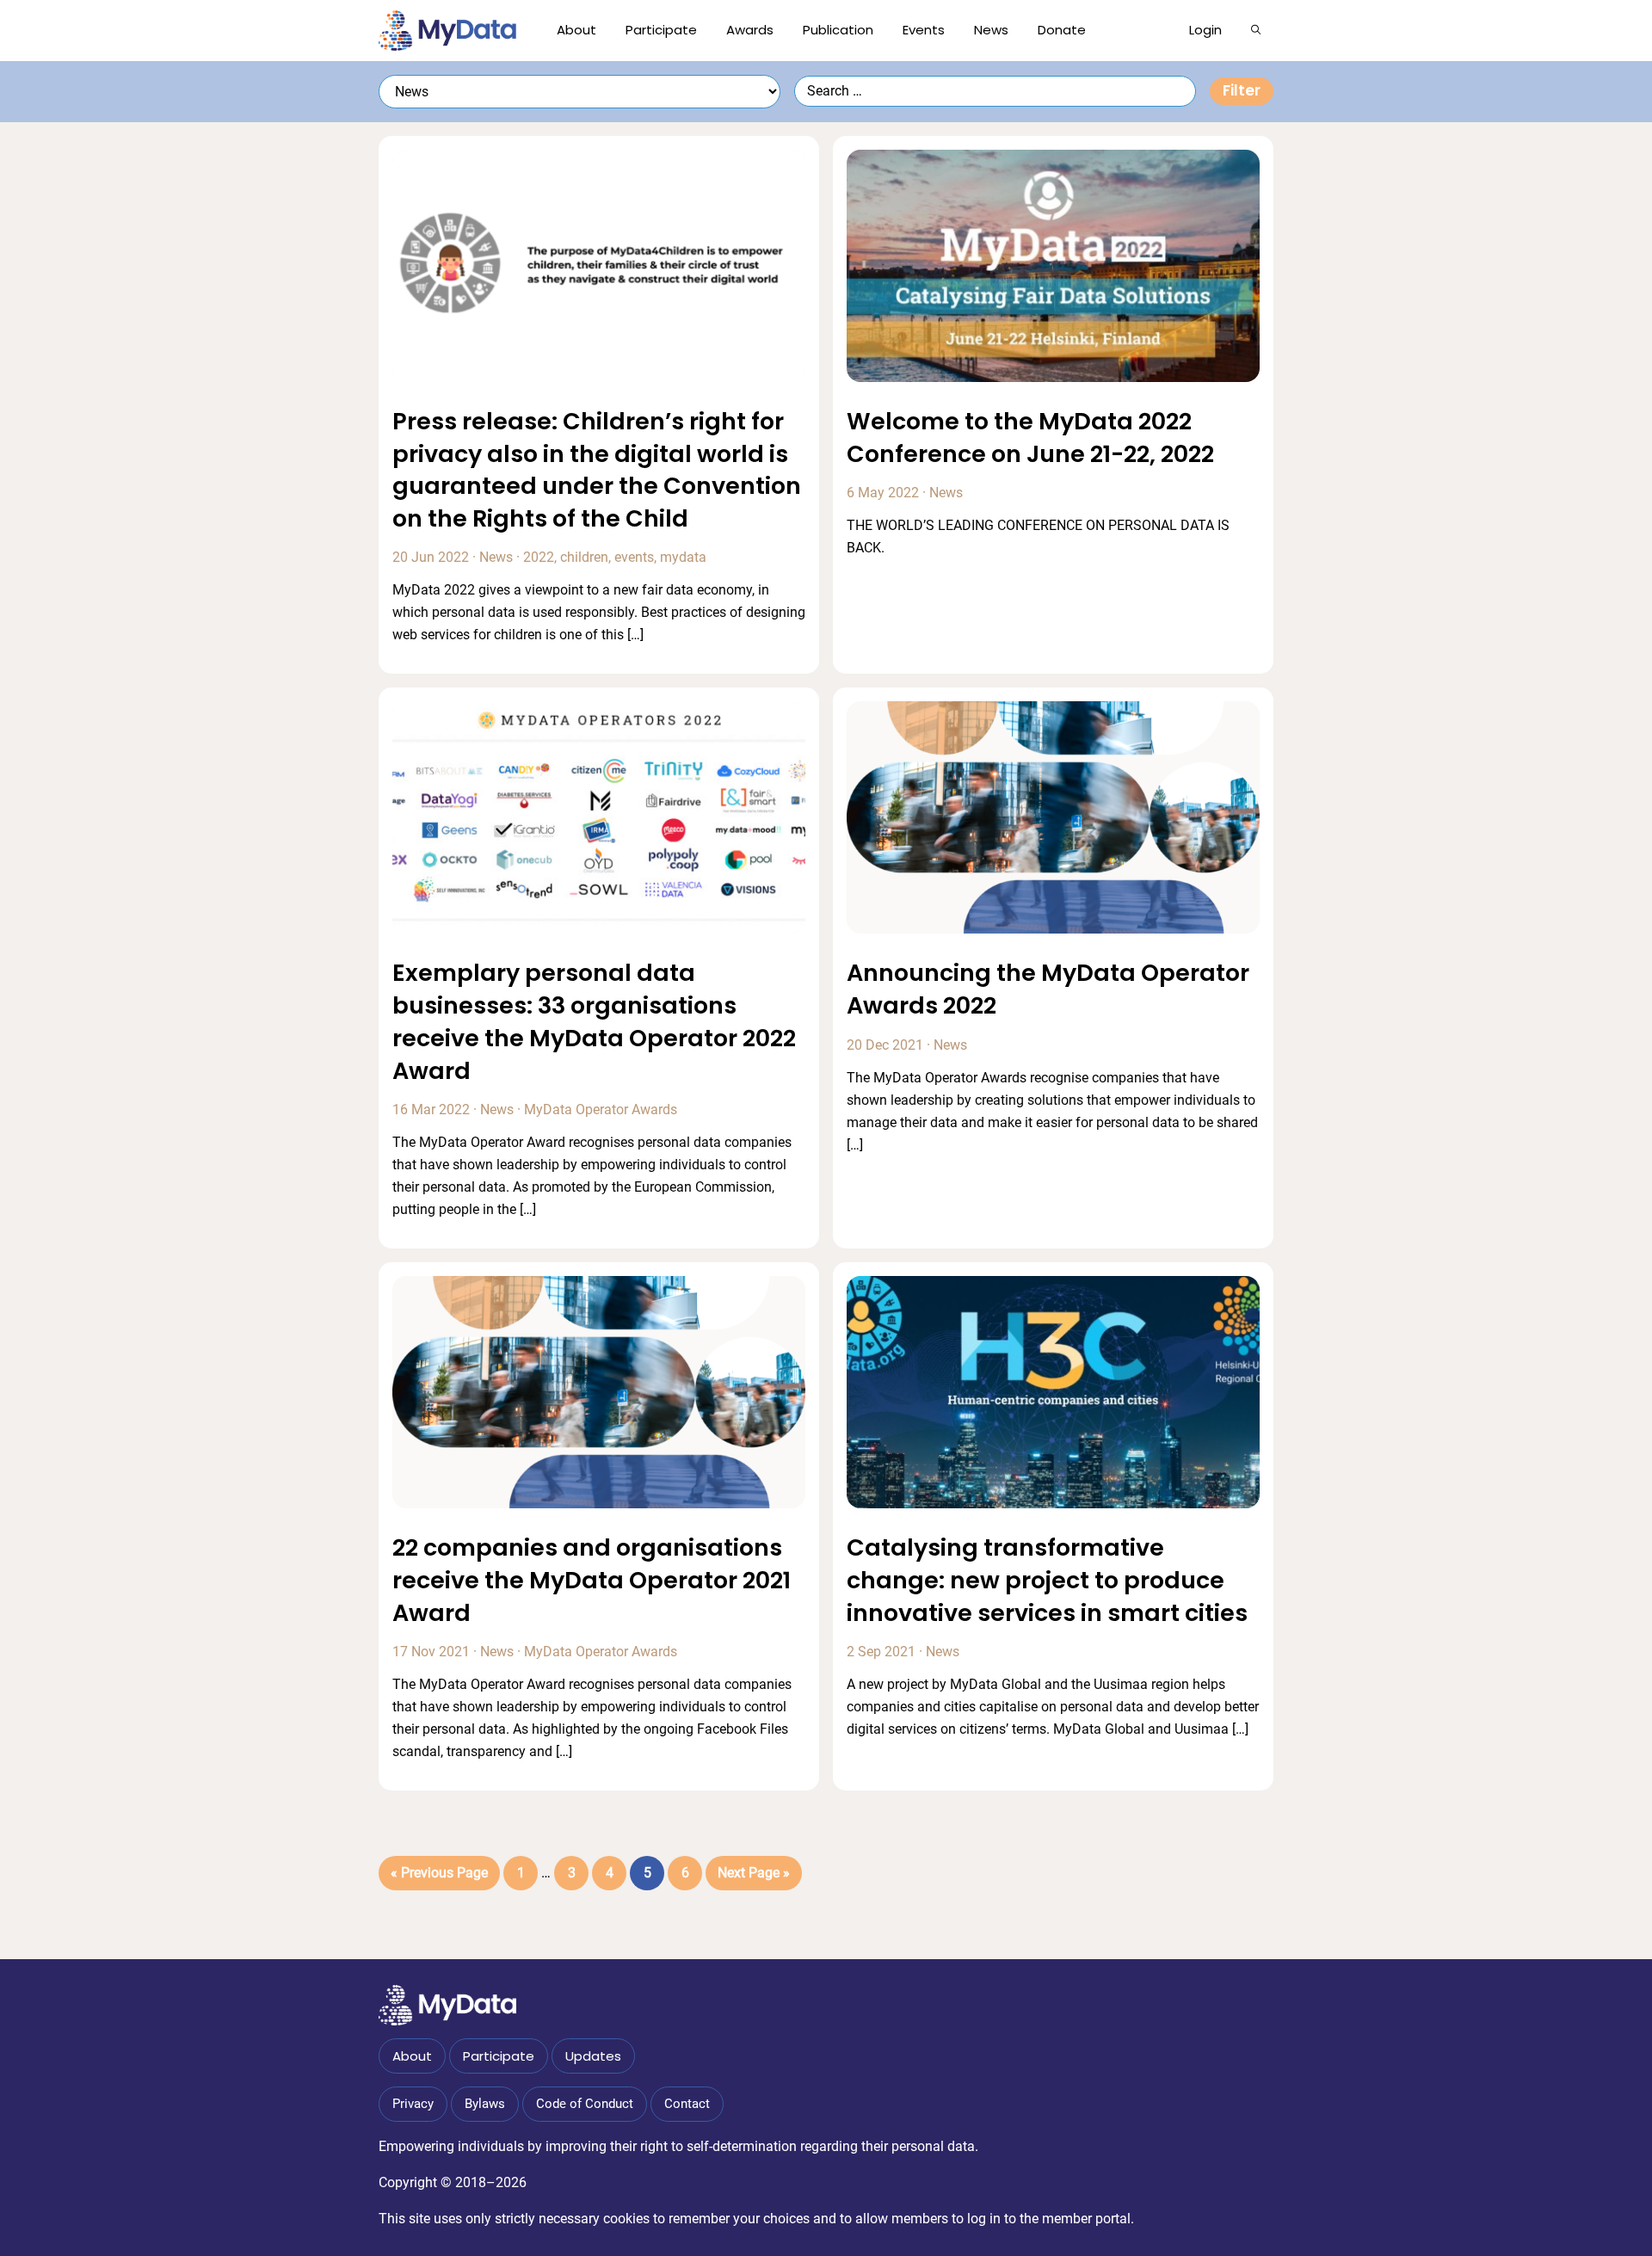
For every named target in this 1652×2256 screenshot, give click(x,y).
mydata (683, 557)
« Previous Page (439, 1877)
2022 (539, 557)
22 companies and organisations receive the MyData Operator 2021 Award (592, 1580)
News (496, 557)
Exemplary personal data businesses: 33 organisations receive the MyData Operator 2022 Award (594, 1021)
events (634, 557)
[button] (1256, 30)
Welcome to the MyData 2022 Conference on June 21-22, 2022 (1030, 438)
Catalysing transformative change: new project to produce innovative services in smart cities (1047, 1580)
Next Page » (753, 1877)
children (584, 557)
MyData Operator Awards (601, 1110)
